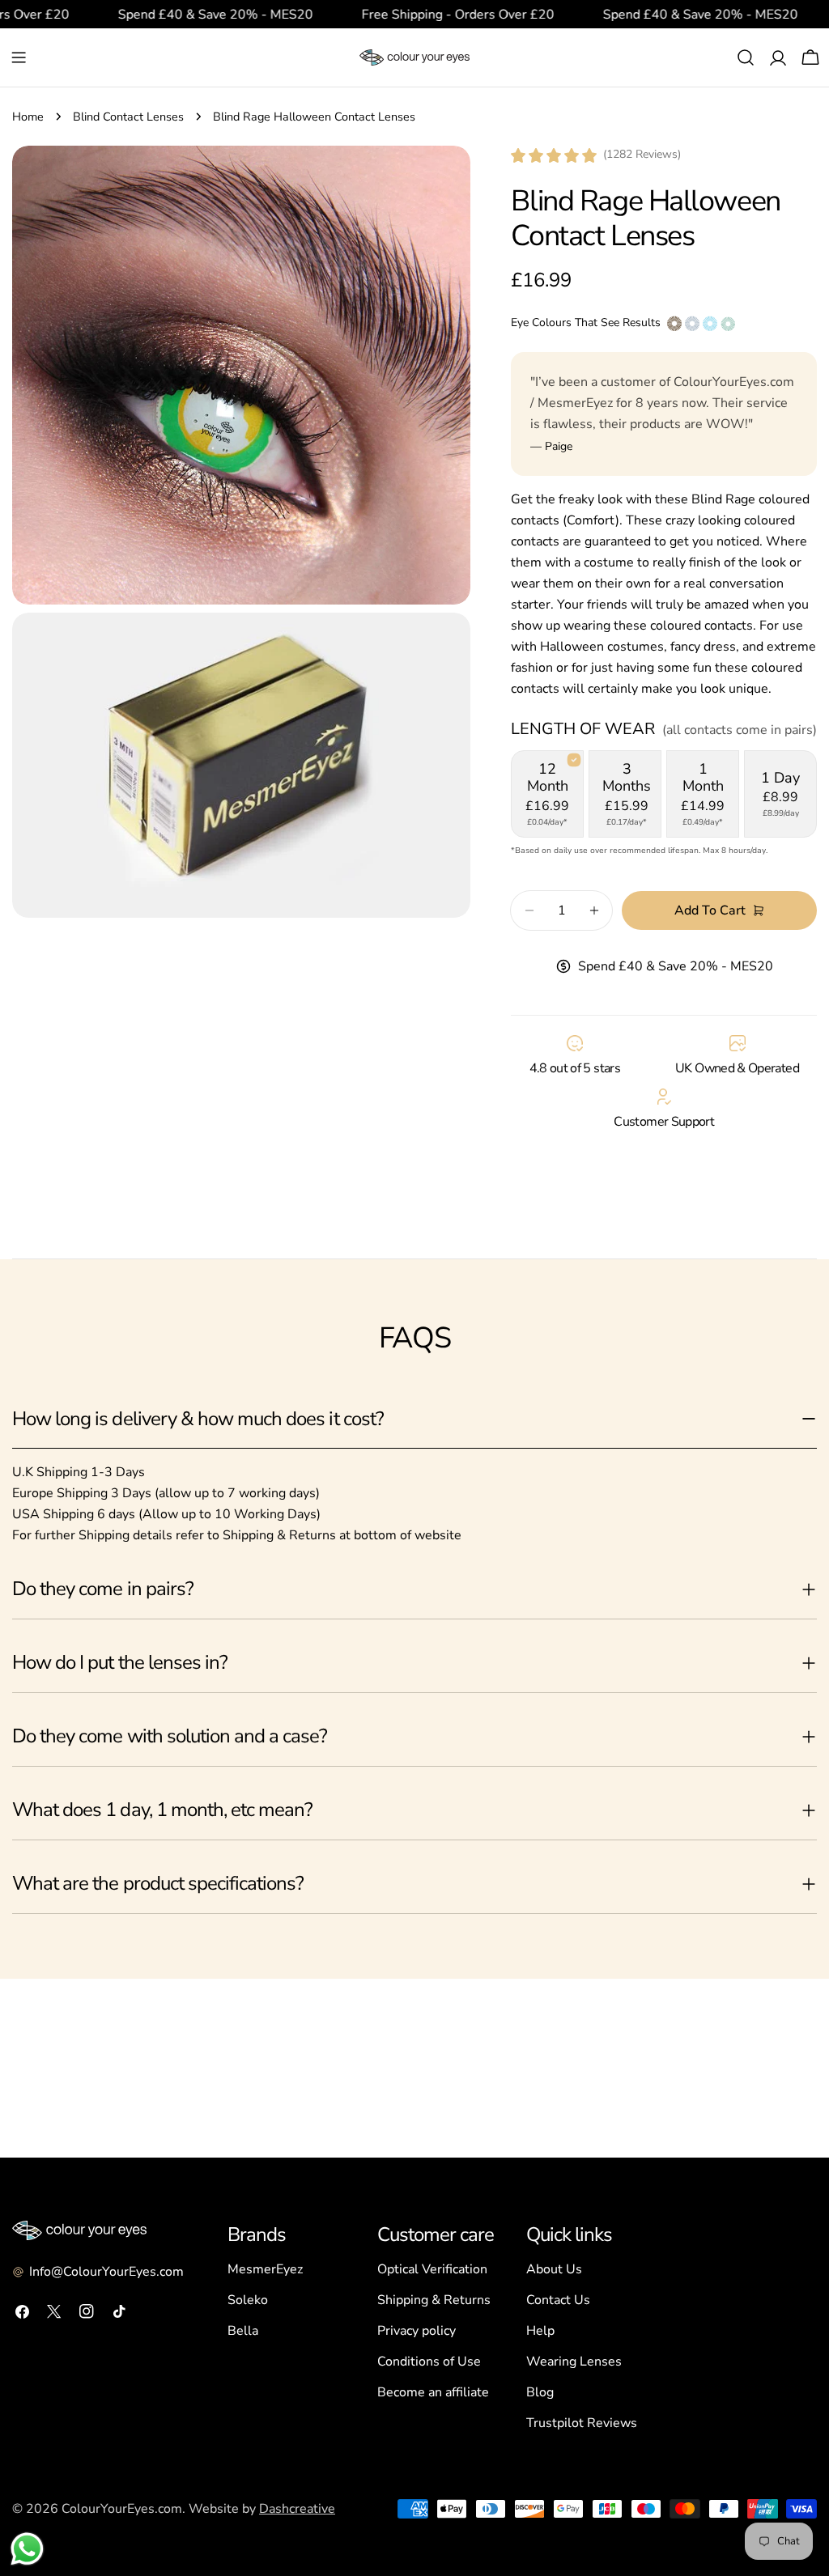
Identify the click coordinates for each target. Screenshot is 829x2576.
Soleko (248, 2300)
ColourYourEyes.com (122, 2509)
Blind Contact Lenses (128, 117)
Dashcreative (297, 2509)
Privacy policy (417, 2331)
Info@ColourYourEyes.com (106, 2272)
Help (540, 2331)
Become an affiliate (433, 2392)
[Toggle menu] (19, 57)
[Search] (746, 57)
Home (28, 117)
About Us (554, 2269)
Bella (243, 2331)
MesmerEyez (265, 2269)
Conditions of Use (429, 2362)
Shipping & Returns (434, 2300)
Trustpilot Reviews (582, 2423)
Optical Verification (432, 2269)
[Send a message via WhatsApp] (27, 2549)
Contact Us (558, 2300)
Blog (540, 2392)
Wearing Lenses (574, 2362)
